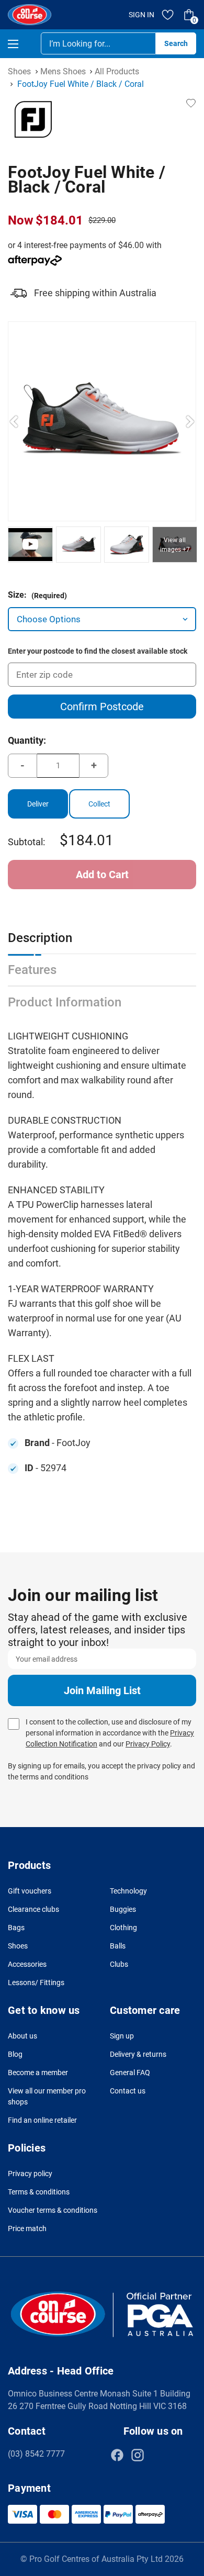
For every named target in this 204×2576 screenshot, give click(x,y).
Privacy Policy (148, 1744)
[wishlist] (168, 15)
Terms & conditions (39, 2192)
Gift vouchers (30, 1891)
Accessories (27, 1964)
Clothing (123, 1928)
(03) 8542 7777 (36, 2454)
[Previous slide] (14, 421)
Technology (128, 1891)
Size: (37, 595)
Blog (15, 2054)
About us (22, 2036)
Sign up (122, 2036)
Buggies (123, 1909)
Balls (118, 1946)
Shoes (19, 71)
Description (40, 938)
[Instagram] (138, 2455)
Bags (16, 1928)
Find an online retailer (42, 2120)
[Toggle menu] (22, 44)
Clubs (119, 1964)
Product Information (65, 1002)
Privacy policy (30, 2174)
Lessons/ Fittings (36, 1983)
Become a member (38, 2073)
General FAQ (130, 2073)
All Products (117, 71)
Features (32, 970)
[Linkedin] (158, 2455)
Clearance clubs (33, 1909)
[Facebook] (117, 2455)
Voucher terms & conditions (53, 2210)
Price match (27, 2228)
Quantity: (27, 740)
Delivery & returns (138, 2054)
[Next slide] (190, 421)
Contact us (128, 2091)
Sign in (141, 15)
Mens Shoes (63, 71)
